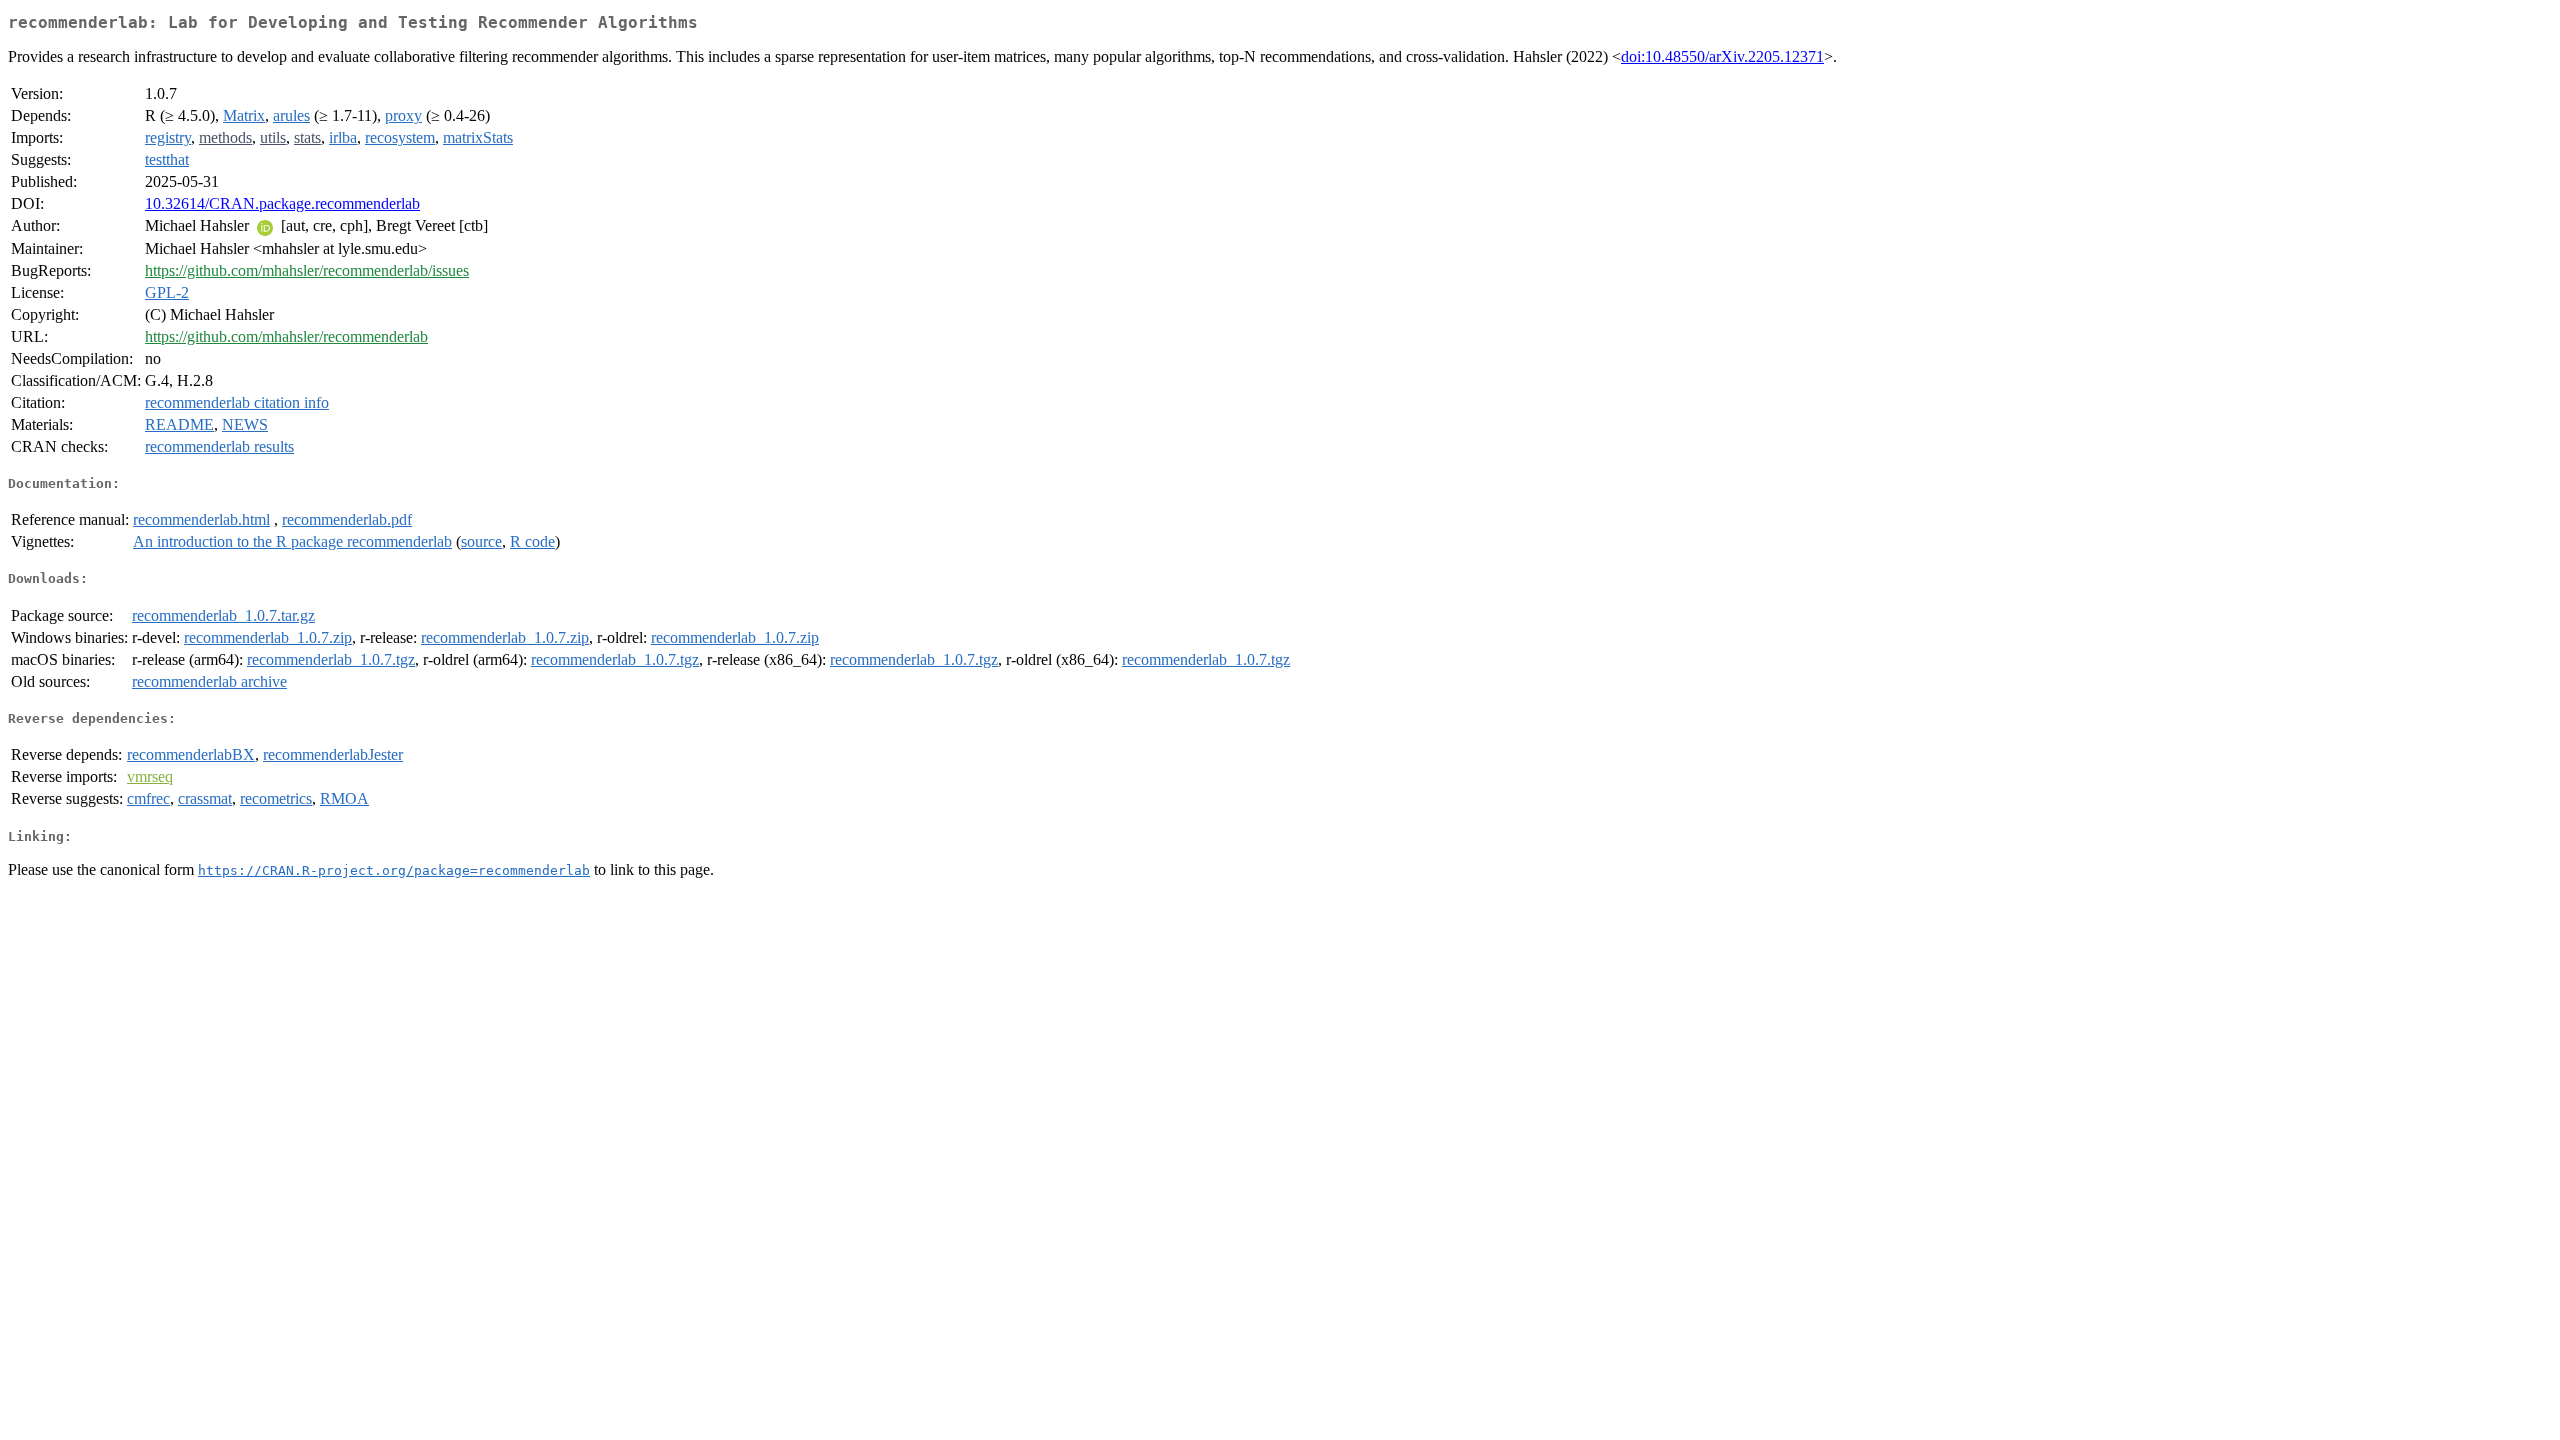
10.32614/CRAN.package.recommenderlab (282, 203)
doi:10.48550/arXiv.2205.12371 (1722, 56)
